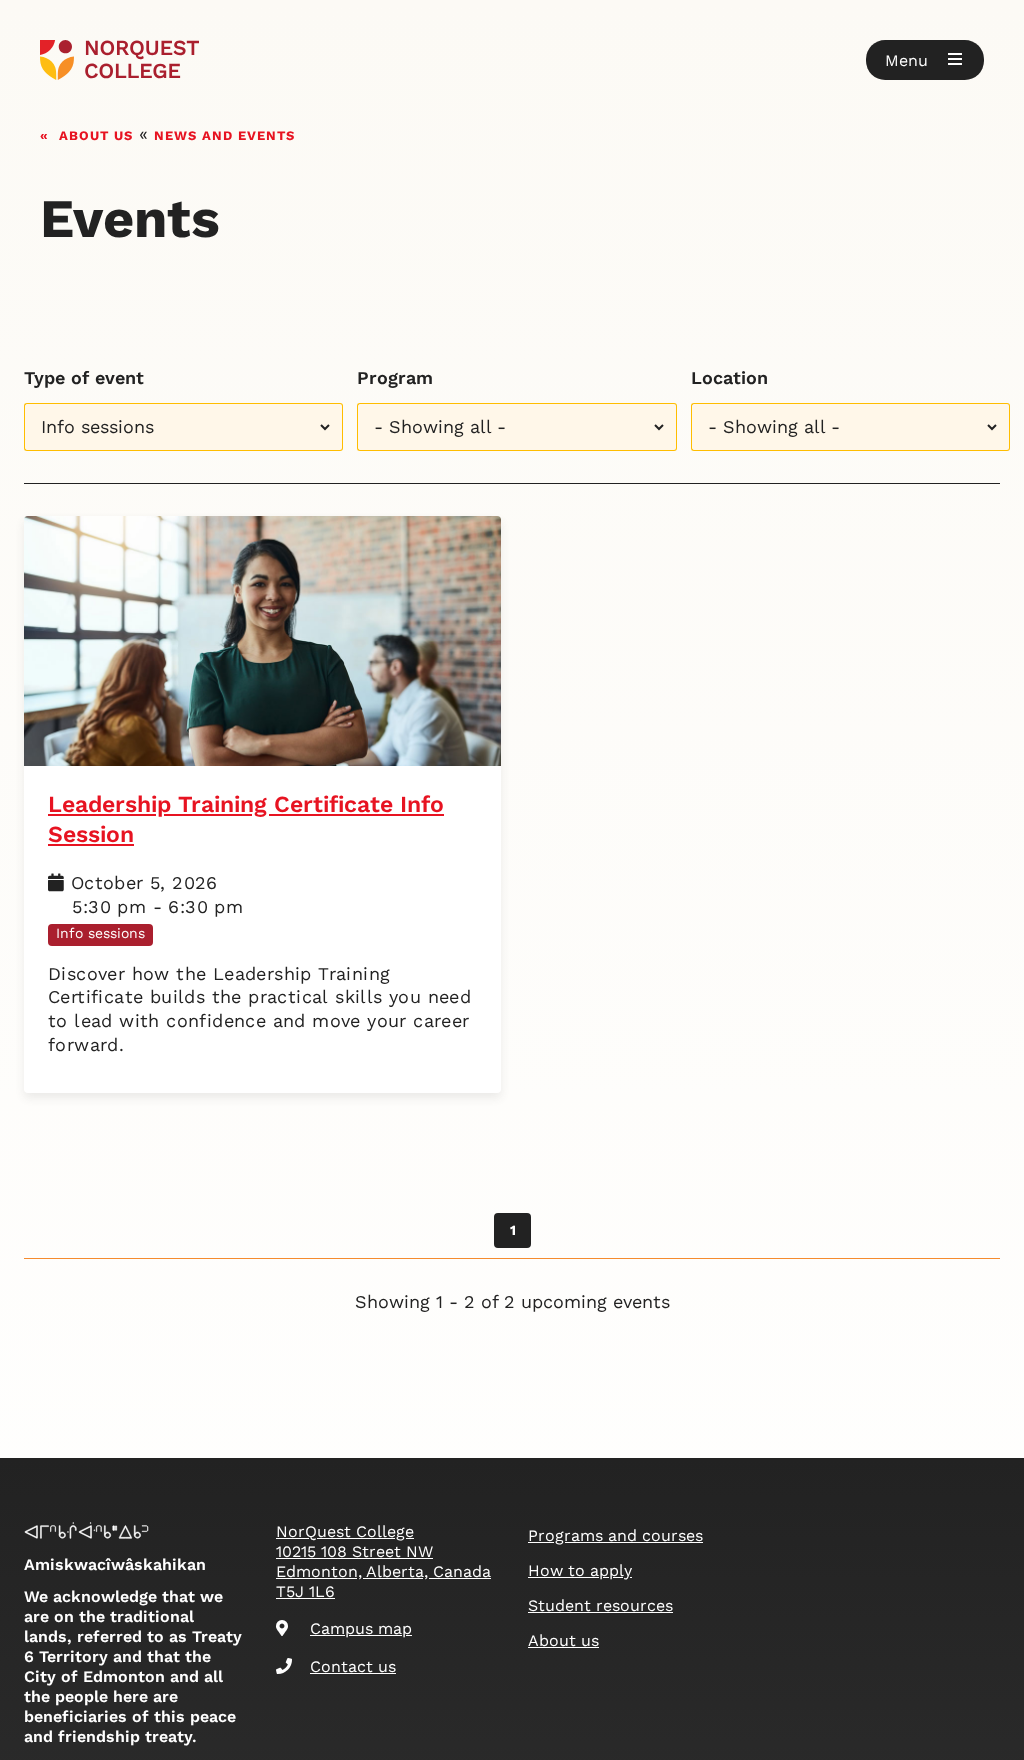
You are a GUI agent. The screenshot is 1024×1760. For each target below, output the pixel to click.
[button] (925, 60)
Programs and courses (615, 1535)
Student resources (600, 1605)
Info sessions (100, 933)
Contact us (353, 1666)
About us (96, 133)
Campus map (361, 1628)
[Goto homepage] (119, 60)
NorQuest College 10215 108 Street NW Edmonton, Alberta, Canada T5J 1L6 (383, 1561)
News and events (224, 133)
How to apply (580, 1570)
